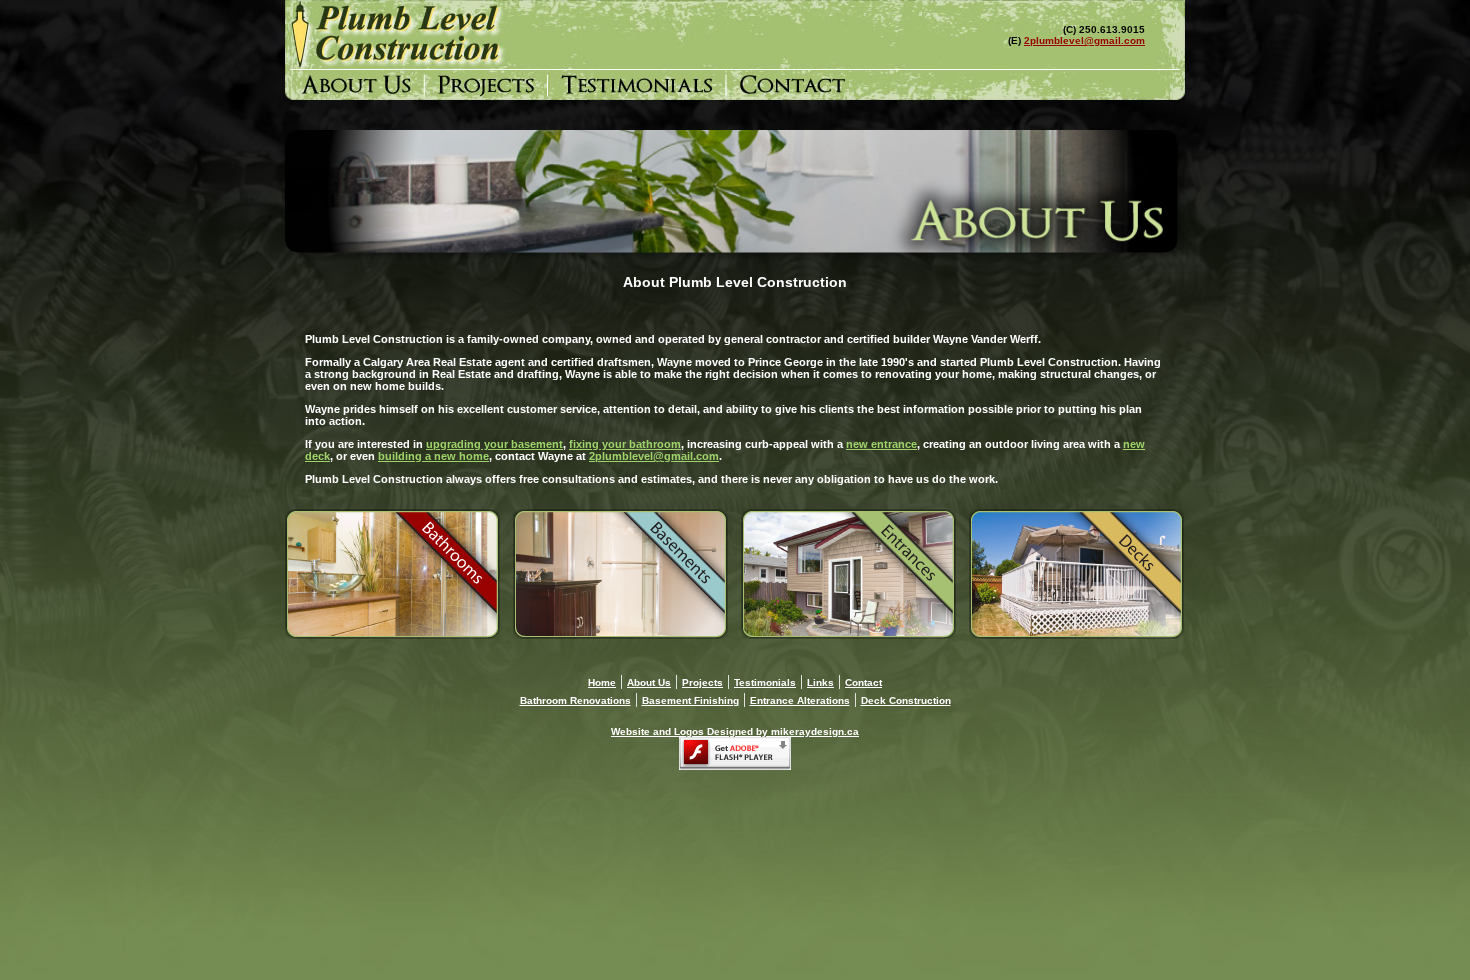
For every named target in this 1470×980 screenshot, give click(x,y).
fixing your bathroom (625, 444)
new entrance (881, 444)
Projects (702, 682)
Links (820, 682)
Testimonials (765, 682)
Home (602, 682)
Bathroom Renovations (575, 700)
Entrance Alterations (800, 700)
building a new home (433, 456)
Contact (863, 682)
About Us (649, 682)
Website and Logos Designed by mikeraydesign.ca (735, 731)
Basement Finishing (690, 700)
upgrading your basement (494, 444)
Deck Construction (906, 700)
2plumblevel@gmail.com (1084, 40)
